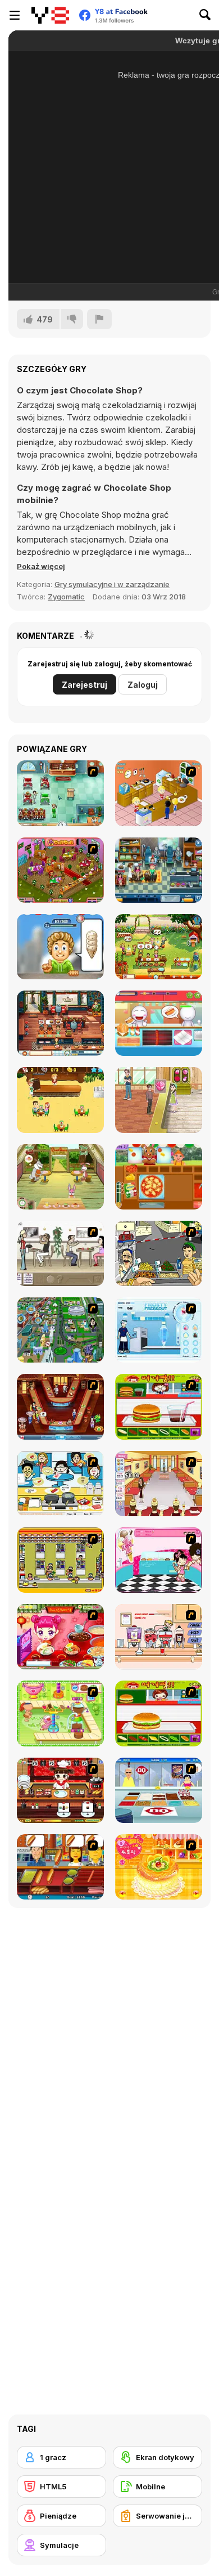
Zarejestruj (85, 685)
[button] (41, 566)
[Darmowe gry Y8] (50, 15)
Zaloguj (143, 685)
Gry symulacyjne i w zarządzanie (112, 584)
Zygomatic (66, 597)
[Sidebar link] (15, 15)
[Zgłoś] (99, 319)
